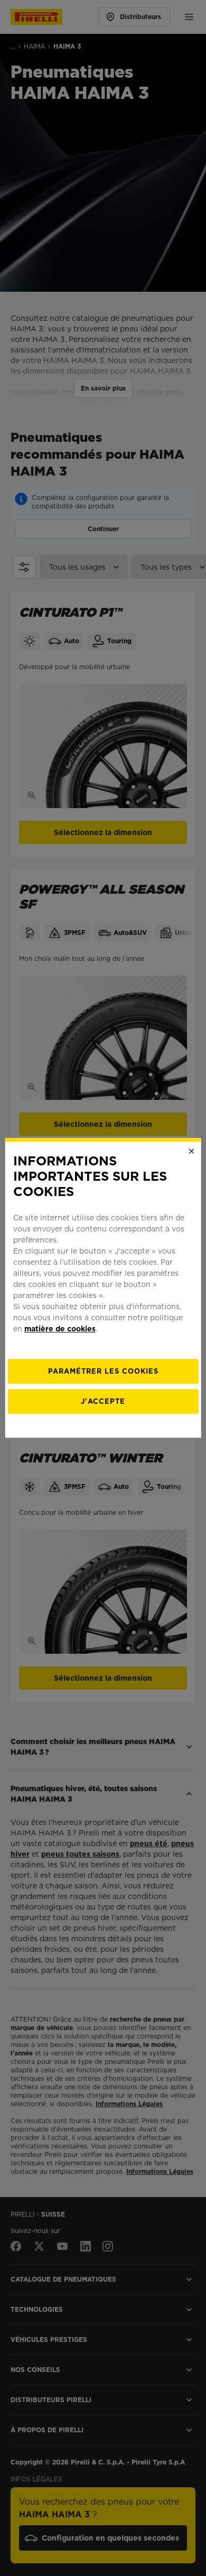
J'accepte (103, 1402)
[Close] (191, 1151)
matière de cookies (60, 1329)
